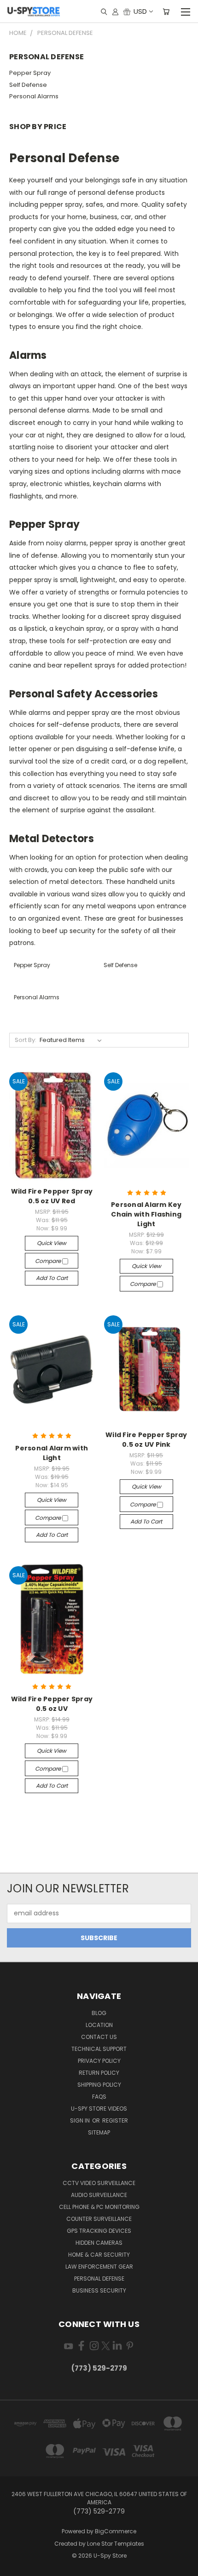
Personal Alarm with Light (52, 1453)
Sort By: (26, 1040)
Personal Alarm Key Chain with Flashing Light (146, 1214)
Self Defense (28, 85)
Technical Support (99, 2049)
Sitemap (99, 2132)
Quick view (52, 1243)
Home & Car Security (99, 2255)
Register (115, 2120)
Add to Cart (52, 1278)
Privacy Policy (99, 2061)
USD (140, 11)
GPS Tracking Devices (99, 2231)
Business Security (99, 2290)
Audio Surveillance (99, 2195)
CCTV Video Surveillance (99, 2183)
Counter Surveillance (99, 2219)
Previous (14, 2567)
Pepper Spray (30, 73)
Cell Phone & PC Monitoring (99, 2207)
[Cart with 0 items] (166, 11)
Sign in (81, 2120)
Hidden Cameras (99, 2243)
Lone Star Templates (116, 2544)
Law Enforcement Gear (99, 2267)
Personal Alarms (34, 96)
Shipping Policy (99, 2085)
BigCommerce (116, 2531)
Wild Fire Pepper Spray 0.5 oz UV (52, 1704)
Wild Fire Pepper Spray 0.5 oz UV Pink (146, 1440)
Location (99, 2025)
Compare (49, 1261)
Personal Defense (99, 2279)
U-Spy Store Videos (99, 2109)
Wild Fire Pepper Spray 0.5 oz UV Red (52, 1196)
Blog (99, 2013)
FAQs (99, 2097)
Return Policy (99, 2073)
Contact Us (99, 2037)
